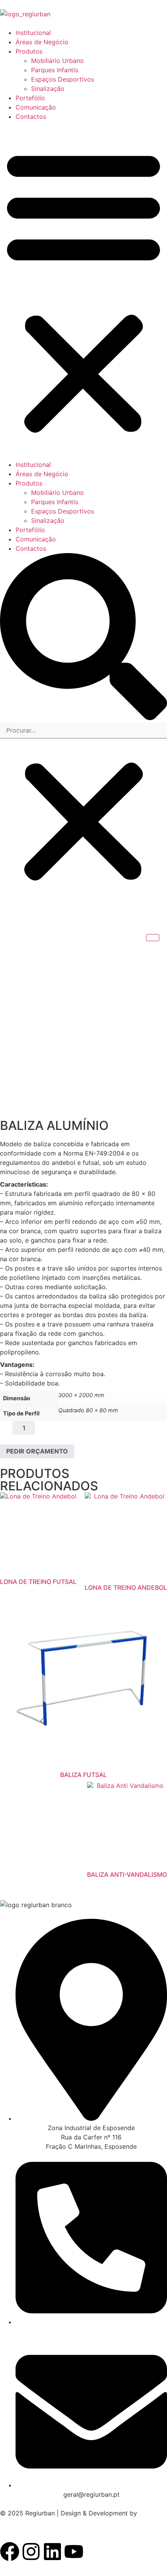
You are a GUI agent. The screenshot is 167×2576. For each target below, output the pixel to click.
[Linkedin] (52, 2552)
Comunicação (36, 107)
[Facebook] (10, 2552)
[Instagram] (31, 2552)
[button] (83, 291)
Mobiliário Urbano (57, 61)
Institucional (33, 33)
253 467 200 (57, 2331)
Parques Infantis (55, 70)
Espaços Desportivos (63, 79)
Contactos (31, 117)
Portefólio (30, 98)
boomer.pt (15, 2522)
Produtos (29, 51)
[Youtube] (74, 2552)
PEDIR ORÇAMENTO (37, 1451)
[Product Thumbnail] (153, 938)
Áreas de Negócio (42, 42)
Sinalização (48, 89)
